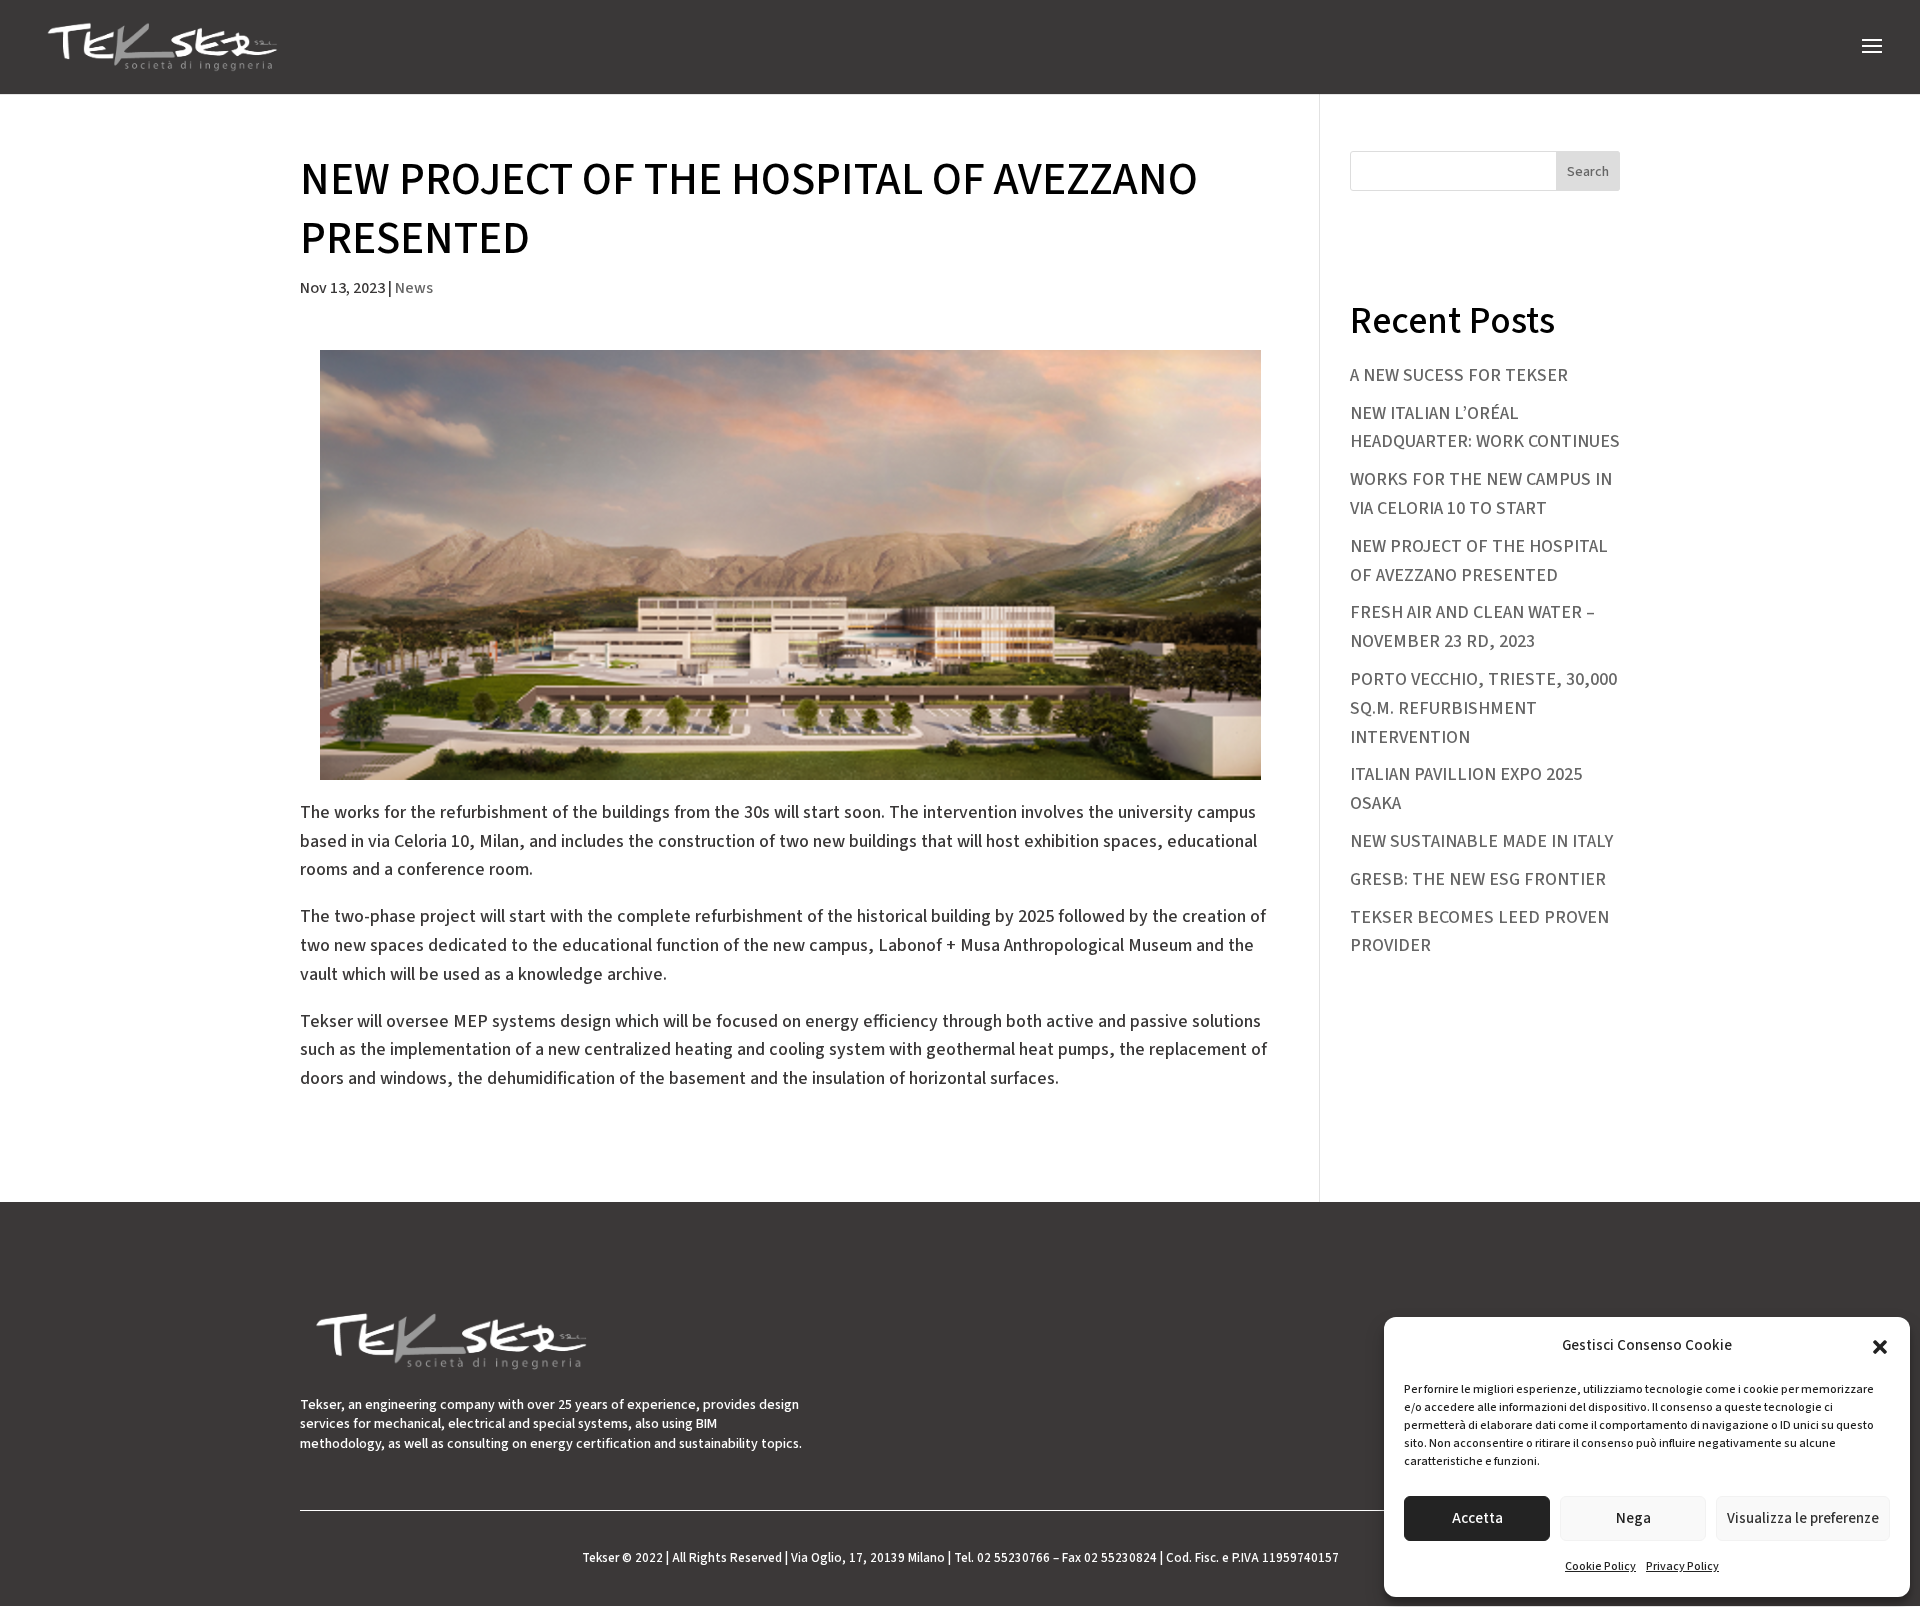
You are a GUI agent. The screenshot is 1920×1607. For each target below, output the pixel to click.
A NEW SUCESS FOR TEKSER (1459, 375)
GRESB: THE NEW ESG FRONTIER (1478, 879)
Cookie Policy (1600, 1566)
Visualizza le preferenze (1803, 1518)
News (414, 288)
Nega (1633, 1518)
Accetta (1477, 1518)
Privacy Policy (1682, 1566)
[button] (1880, 1347)
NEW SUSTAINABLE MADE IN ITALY (1481, 841)
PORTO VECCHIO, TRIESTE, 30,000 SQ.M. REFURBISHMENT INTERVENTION (1483, 708)
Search (1588, 172)
